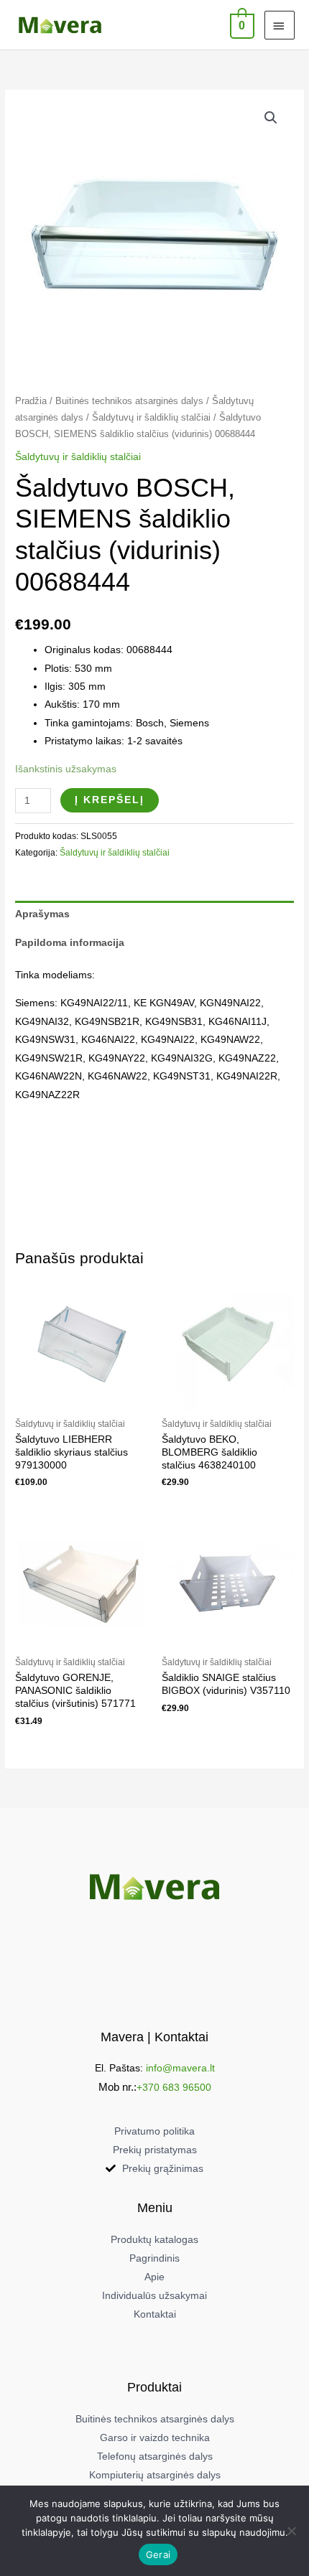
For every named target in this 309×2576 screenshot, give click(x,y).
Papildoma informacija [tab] (70, 943)
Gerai (158, 2554)
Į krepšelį (110, 800)
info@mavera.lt (180, 2068)
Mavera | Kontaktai (154, 2037)
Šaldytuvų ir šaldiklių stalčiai (151, 418)
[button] (271, 118)
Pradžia (31, 401)
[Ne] (291, 2531)
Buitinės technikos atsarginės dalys (129, 401)
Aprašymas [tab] (42, 914)
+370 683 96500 (174, 2088)
